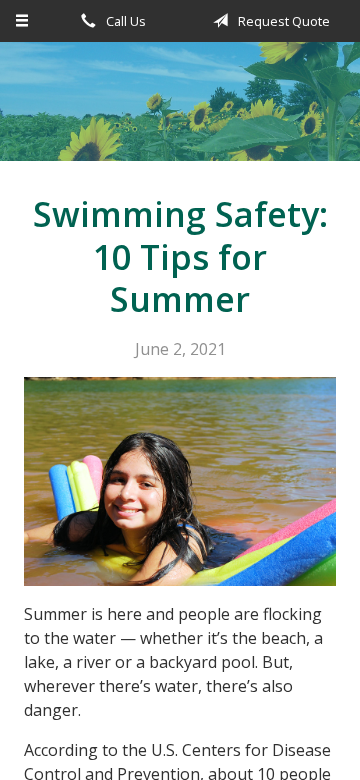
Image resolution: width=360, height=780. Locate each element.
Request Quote (282, 21)
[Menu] (22, 21)
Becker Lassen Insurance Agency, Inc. (180, 110)
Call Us (124, 21)
